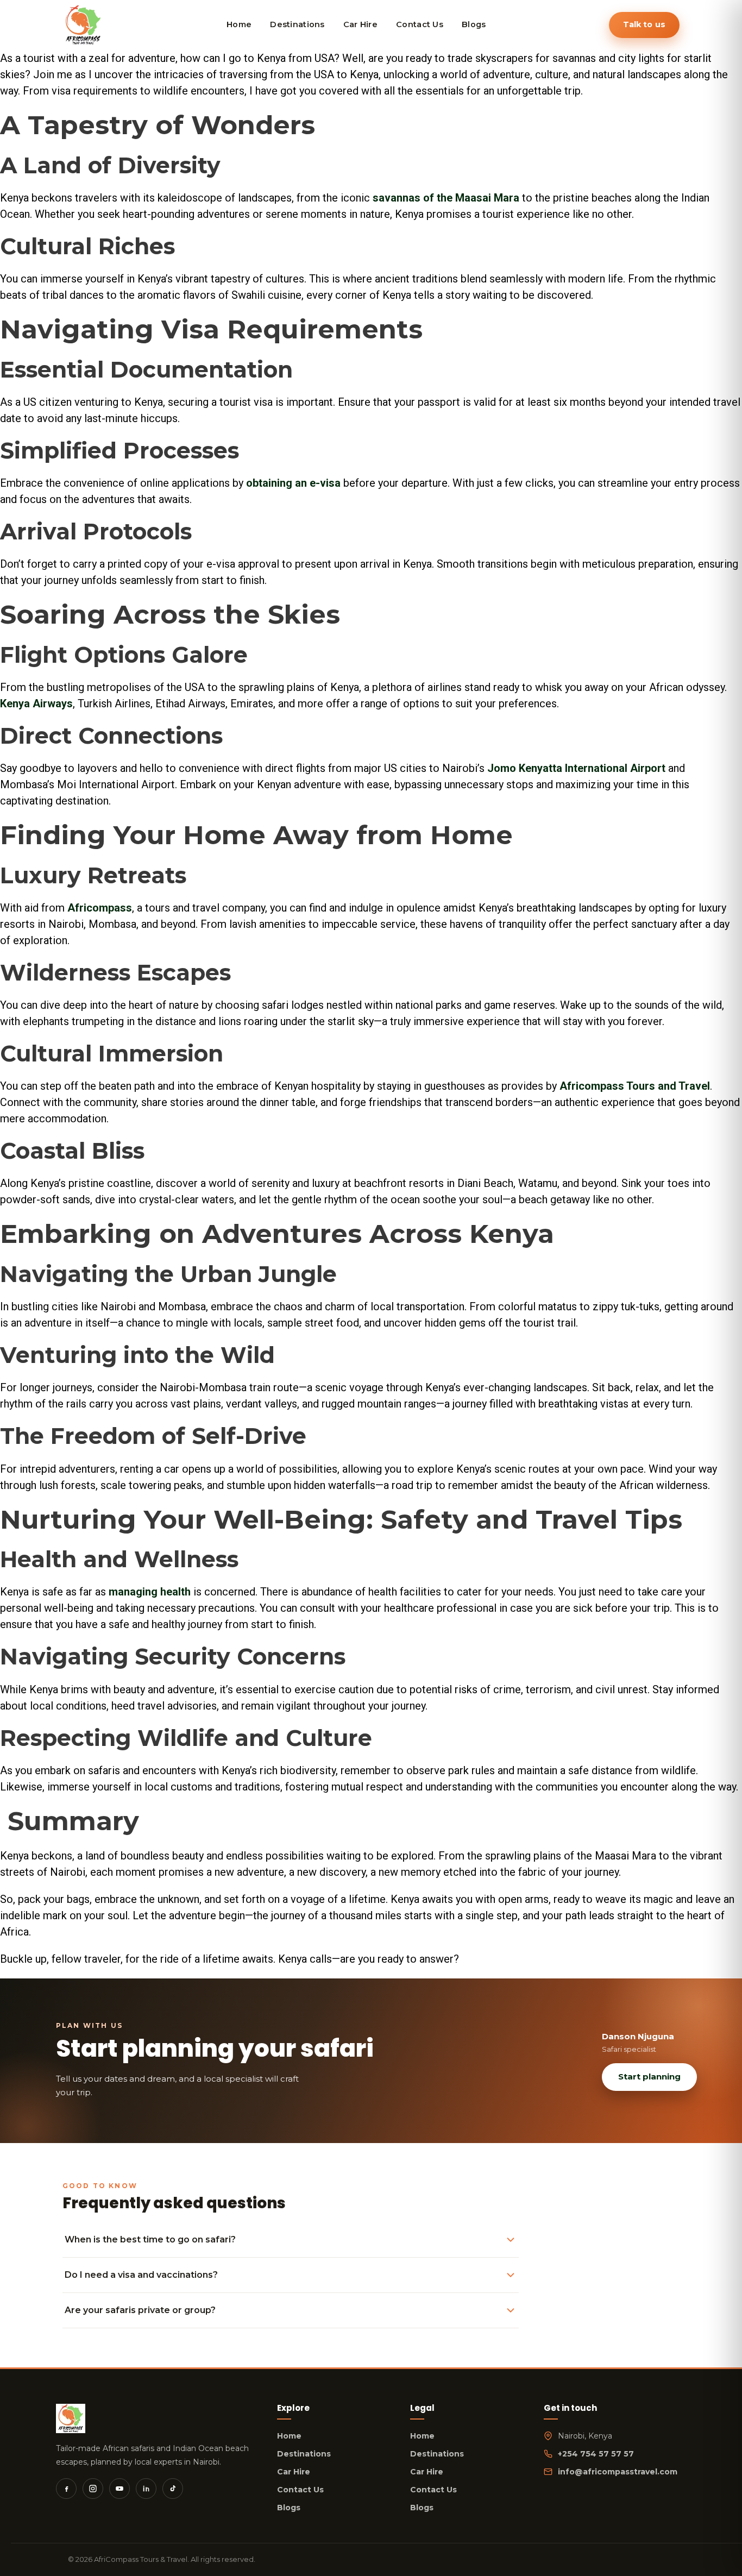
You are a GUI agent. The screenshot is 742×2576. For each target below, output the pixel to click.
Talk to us (644, 24)
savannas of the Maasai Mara (446, 198)
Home (289, 2436)
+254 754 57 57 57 (596, 2454)
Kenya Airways (36, 703)
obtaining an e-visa (293, 483)
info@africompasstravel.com (618, 2472)
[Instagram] (93, 2489)
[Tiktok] (173, 2489)
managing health (150, 1592)
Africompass (100, 908)
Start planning (649, 2076)
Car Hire (294, 2472)
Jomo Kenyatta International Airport (576, 768)
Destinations (304, 2454)
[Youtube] (120, 2489)
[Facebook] (66, 2489)
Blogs (289, 2508)
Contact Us (300, 2490)
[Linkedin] (146, 2489)
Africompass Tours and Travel (635, 1086)
